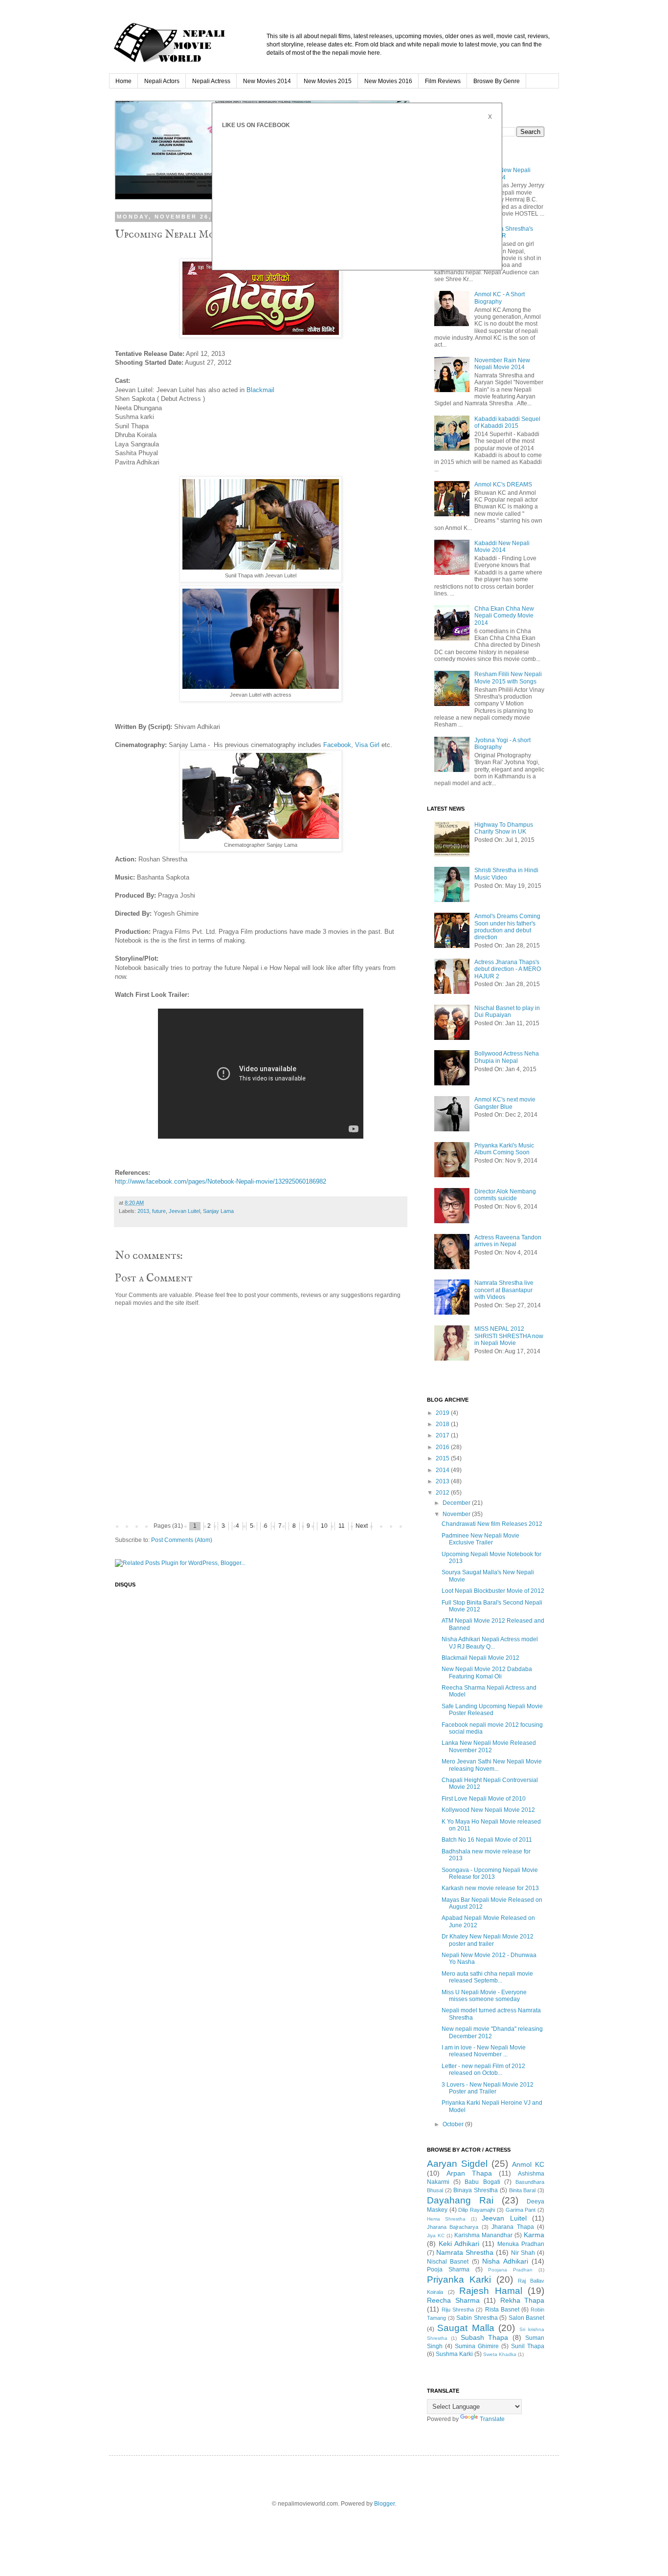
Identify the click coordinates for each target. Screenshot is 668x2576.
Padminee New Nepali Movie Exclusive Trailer (480, 1539)
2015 (443, 1458)
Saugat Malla (466, 2328)
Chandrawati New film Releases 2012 (492, 1524)
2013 (143, 1211)
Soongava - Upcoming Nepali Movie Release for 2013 (490, 1873)
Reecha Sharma (453, 2300)
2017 (443, 1435)
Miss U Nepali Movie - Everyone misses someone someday (484, 1996)
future (159, 1211)
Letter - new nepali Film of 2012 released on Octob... (483, 2070)
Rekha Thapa (523, 2300)
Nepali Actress (211, 81)
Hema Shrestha (446, 2219)
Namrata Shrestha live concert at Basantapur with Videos (504, 1290)
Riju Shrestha (458, 2310)
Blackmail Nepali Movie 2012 (480, 1658)
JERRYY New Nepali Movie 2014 (502, 174)
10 (324, 1526)
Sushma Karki (454, 2354)
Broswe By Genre (497, 81)
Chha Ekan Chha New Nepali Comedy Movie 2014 (504, 616)
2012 (443, 1493)
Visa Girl (367, 745)
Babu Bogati (482, 2182)
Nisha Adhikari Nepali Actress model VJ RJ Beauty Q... (490, 1643)
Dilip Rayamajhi (477, 2210)
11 (342, 1526)
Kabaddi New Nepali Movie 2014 (502, 547)
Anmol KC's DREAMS (503, 484)
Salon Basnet (527, 2318)
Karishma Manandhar (483, 2235)
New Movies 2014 (267, 81)
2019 (443, 1413)
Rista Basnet (502, 2310)
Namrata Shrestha (465, 2252)
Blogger (384, 2504)
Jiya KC (436, 2235)
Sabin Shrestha (477, 2318)
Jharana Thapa (512, 2227)
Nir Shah (523, 2253)
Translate (492, 2419)
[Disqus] (261, 1723)
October (454, 2124)
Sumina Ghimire (477, 2346)
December (457, 1503)
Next (362, 1526)
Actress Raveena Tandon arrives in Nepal (508, 1241)
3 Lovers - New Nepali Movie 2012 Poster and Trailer (488, 2088)
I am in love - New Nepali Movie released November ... (484, 2051)
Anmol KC (528, 2164)
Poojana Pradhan (510, 2270)
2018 (443, 1424)
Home (123, 81)
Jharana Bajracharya (453, 2227)
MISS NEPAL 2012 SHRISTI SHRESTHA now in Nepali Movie (509, 1336)
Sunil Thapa (528, 2346)
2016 (443, 1447)
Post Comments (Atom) (182, 1540)
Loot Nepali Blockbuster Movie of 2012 (493, 1591)
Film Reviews (443, 81)
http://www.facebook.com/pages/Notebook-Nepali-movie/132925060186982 (221, 1181)
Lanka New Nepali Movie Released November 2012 (489, 1746)
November (457, 1514)
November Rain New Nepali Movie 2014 (502, 364)
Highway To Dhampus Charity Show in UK (504, 828)
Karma (534, 2235)
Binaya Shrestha (476, 2190)
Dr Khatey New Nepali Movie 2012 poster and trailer (488, 1940)
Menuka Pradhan (521, 2244)
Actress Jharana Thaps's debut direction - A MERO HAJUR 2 (508, 969)
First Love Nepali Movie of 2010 (484, 1799)
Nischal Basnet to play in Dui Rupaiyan (507, 1012)
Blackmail (260, 390)
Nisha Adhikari (505, 2261)
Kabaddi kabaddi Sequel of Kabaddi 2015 (507, 422)
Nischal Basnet (448, 2262)
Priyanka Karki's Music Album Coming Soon (504, 1149)
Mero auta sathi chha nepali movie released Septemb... (487, 1977)
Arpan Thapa (469, 2173)
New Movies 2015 (328, 81)
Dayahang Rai (460, 2200)
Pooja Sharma (448, 2269)
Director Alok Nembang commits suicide (505, 1195)
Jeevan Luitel (184, 1211)
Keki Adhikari (459, 2244)
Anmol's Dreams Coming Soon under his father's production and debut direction (507, 927)
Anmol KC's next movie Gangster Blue (505, 1103)
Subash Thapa (484, 2337)
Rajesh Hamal (491, 2291)
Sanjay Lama (218, 1211)
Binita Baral (523, 2190)
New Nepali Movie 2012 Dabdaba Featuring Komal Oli (487, 1673)
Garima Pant (521, 2210)
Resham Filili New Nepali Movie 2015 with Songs (508, 678)
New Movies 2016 (388, 81)
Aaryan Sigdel (457, 2164)
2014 (443, 1470)
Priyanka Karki (459, 2279)
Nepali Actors (162, 81)
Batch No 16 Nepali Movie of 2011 (487, 1840)
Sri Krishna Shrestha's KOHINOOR (504, 232)
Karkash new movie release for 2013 (490, 1888)
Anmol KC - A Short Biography (500, 298)
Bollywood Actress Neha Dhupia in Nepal (507, 1057)
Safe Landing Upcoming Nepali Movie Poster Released (492, 1710)
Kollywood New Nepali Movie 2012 (488, 1810)
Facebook (337, 745)
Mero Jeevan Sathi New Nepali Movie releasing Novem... (492, 1765)
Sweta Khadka (500, 2354)
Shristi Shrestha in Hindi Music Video (506, 874)
